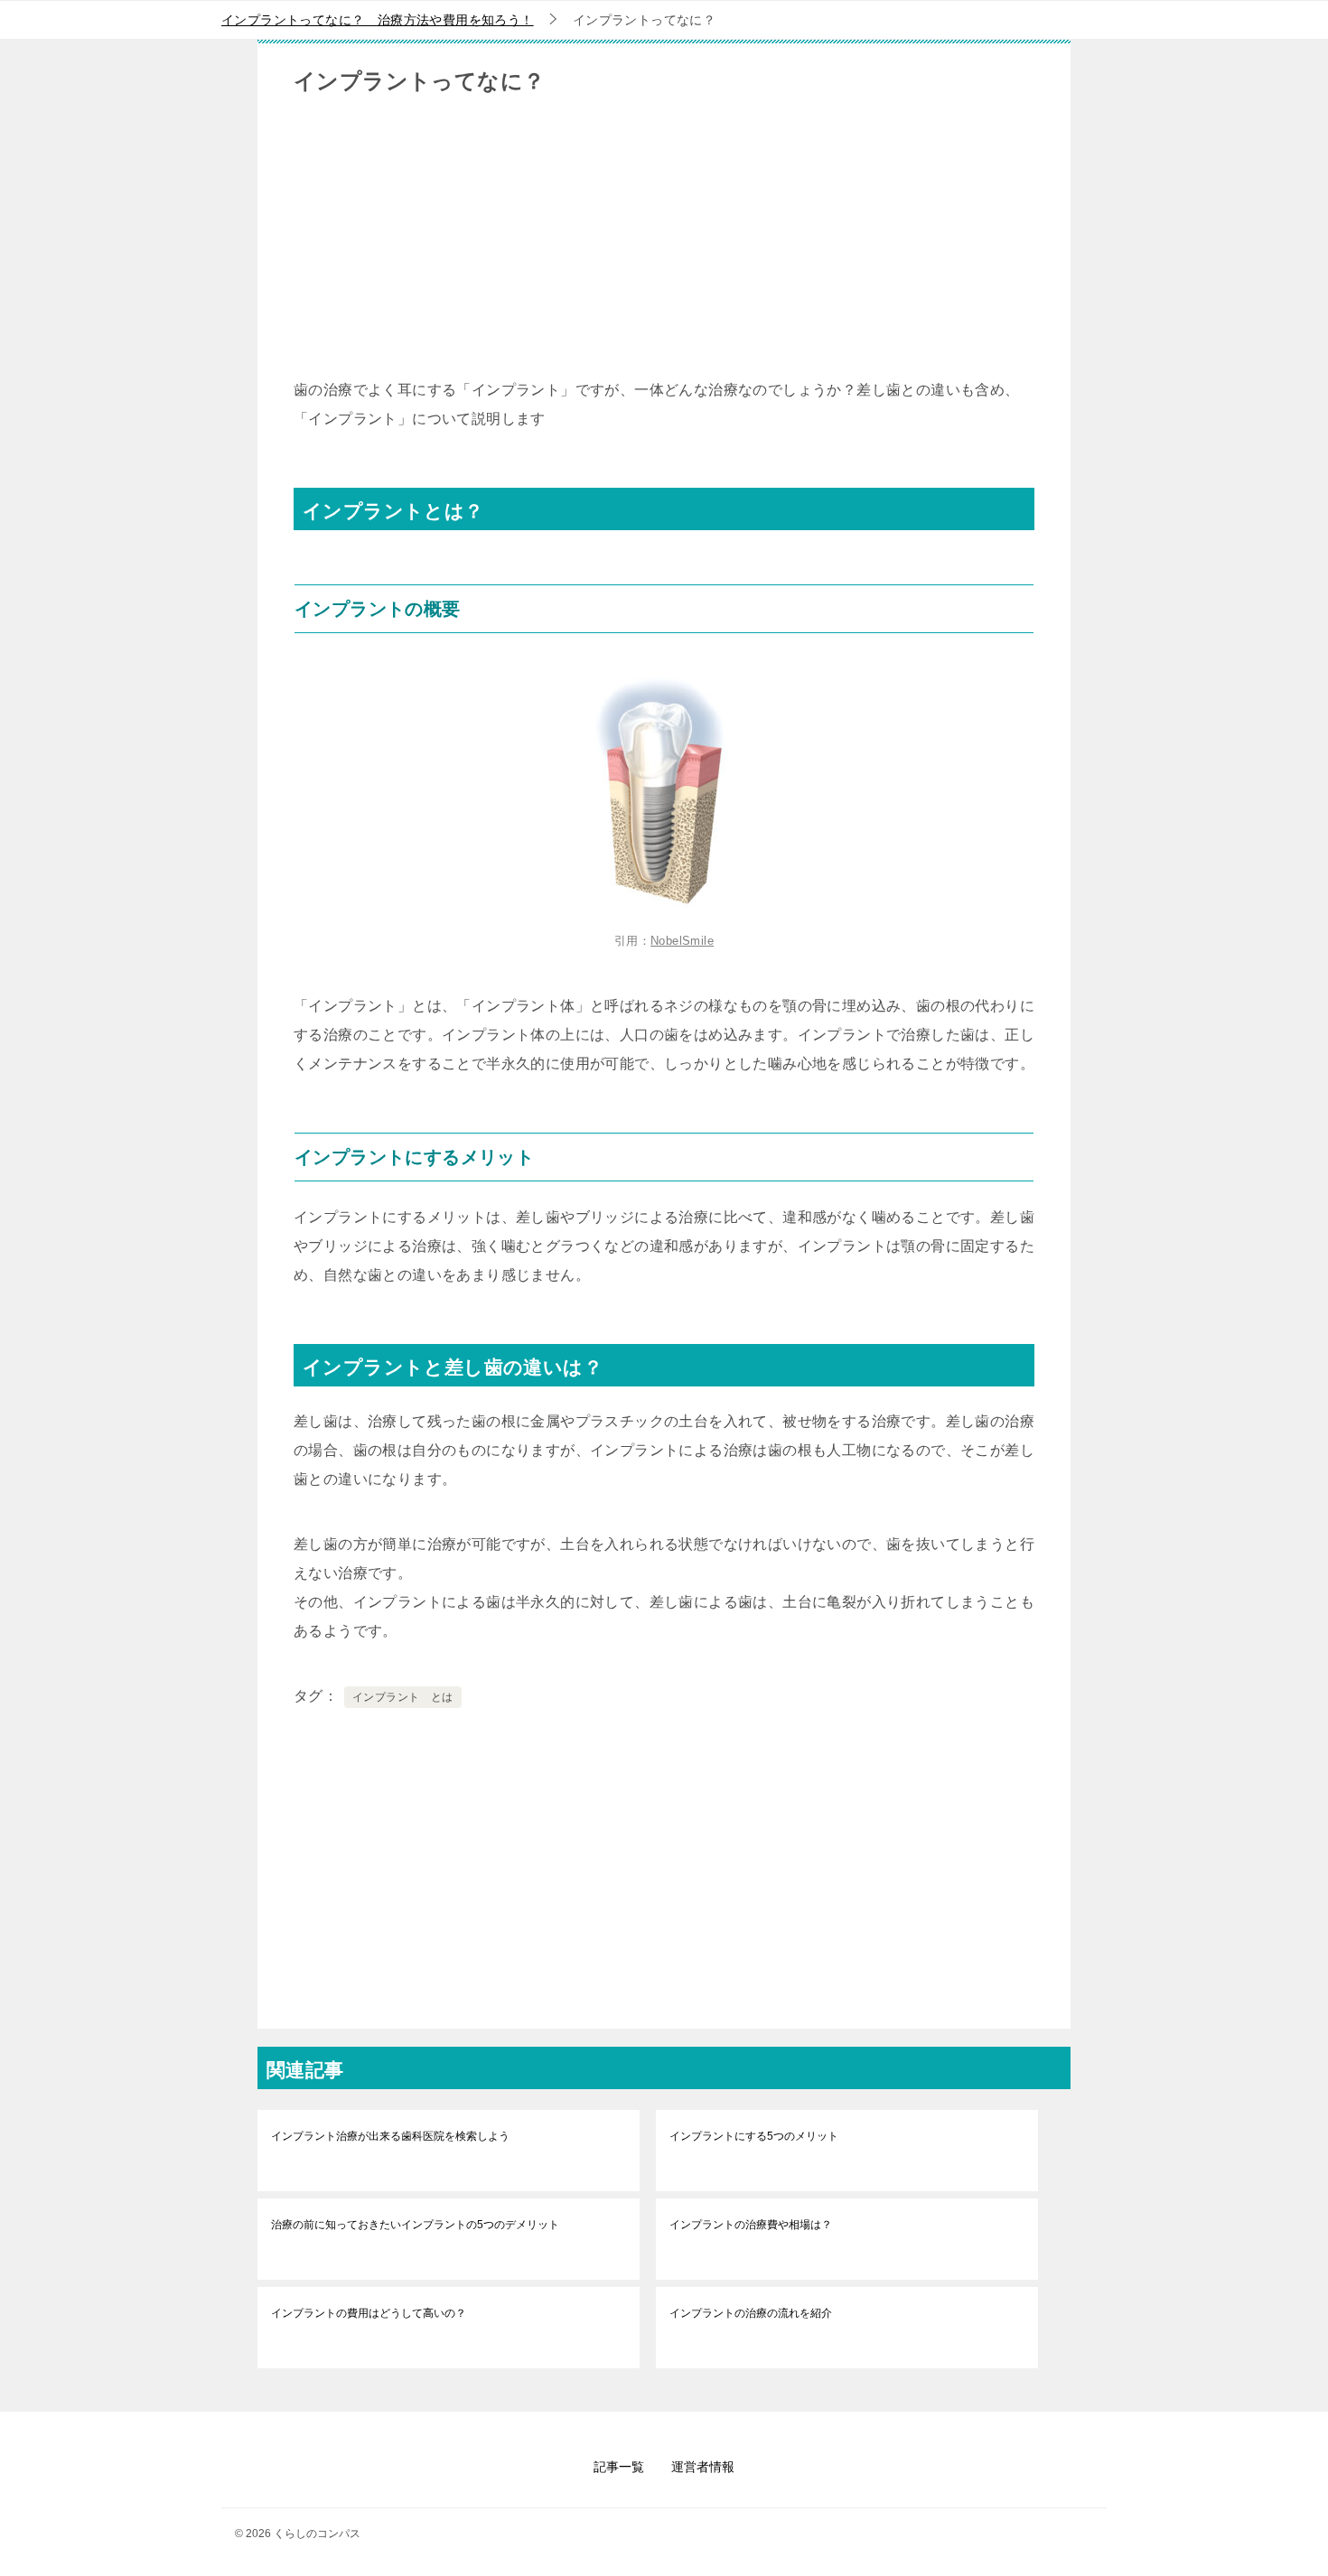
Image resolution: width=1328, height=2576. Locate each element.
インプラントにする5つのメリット (754, 2136)
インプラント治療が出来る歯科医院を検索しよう (390, 2136)
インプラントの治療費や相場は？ (751, 2225)
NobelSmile (682, 941)
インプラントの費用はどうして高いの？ (369, 2313)
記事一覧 (619, 2467)
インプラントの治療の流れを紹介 (751, 2313)
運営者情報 (703, 2467)
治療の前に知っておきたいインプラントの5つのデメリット (415, 2225)
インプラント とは (403, 1697)
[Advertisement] (664, 249)
